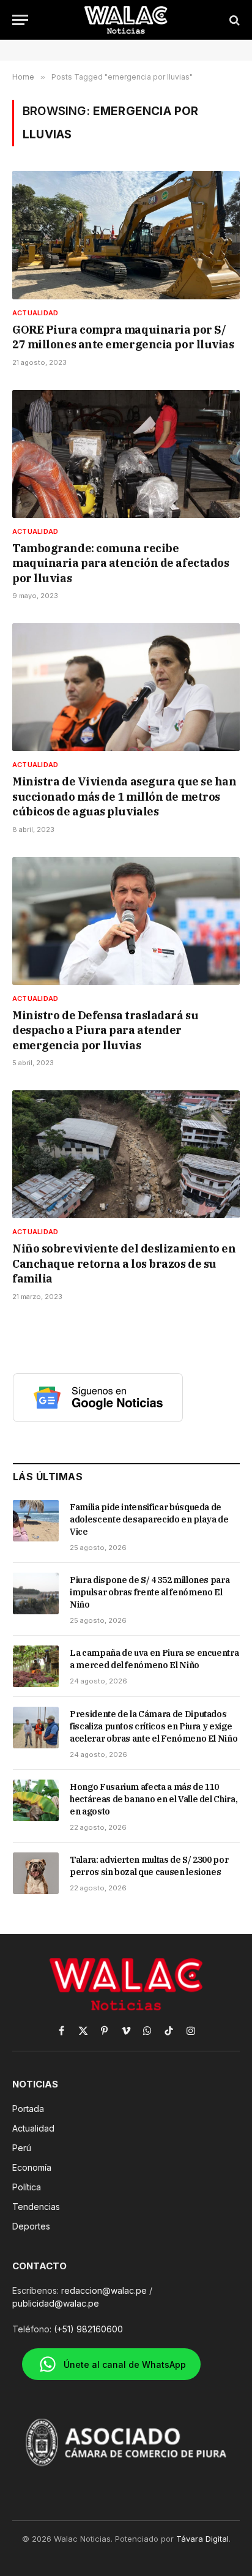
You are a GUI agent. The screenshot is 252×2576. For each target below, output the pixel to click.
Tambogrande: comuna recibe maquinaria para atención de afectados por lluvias (120, 563)
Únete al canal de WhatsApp (125, 2364)
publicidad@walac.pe (56, 2303)
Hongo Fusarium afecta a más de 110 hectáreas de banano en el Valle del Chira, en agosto (154, 1799)
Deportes (31, 2226)
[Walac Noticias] (126, 20)
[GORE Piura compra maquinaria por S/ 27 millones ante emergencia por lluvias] (126, 235)
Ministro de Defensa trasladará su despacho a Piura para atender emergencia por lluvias (105, 1030)
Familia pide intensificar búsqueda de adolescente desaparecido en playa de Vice (149, 1519)
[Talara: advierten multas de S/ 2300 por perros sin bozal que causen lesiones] (36, 1873)
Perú (22, 2148)
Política (27, 2187)
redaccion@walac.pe (104, 2290)
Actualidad (33, 2128)
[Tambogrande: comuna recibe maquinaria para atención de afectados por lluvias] (126, 454)
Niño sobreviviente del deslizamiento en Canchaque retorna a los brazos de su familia (124, 1264)
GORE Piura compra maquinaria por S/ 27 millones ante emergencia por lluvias (123, 337)
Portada (28, 2109)
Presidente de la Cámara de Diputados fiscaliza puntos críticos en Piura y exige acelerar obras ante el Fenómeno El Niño (154, 1726)
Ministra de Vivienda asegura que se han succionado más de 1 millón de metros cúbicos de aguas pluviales (124, 796)
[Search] (233, 20)
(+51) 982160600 (88, 2329)
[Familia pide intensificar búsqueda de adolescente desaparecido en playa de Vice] (36, 1521)
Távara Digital (202, 2539)
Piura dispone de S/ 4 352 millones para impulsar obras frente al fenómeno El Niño (150, 1592)
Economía (32, 2167)
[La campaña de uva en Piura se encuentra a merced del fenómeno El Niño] (36, 1666)
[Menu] (20, 20)
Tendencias (36, 2207)
